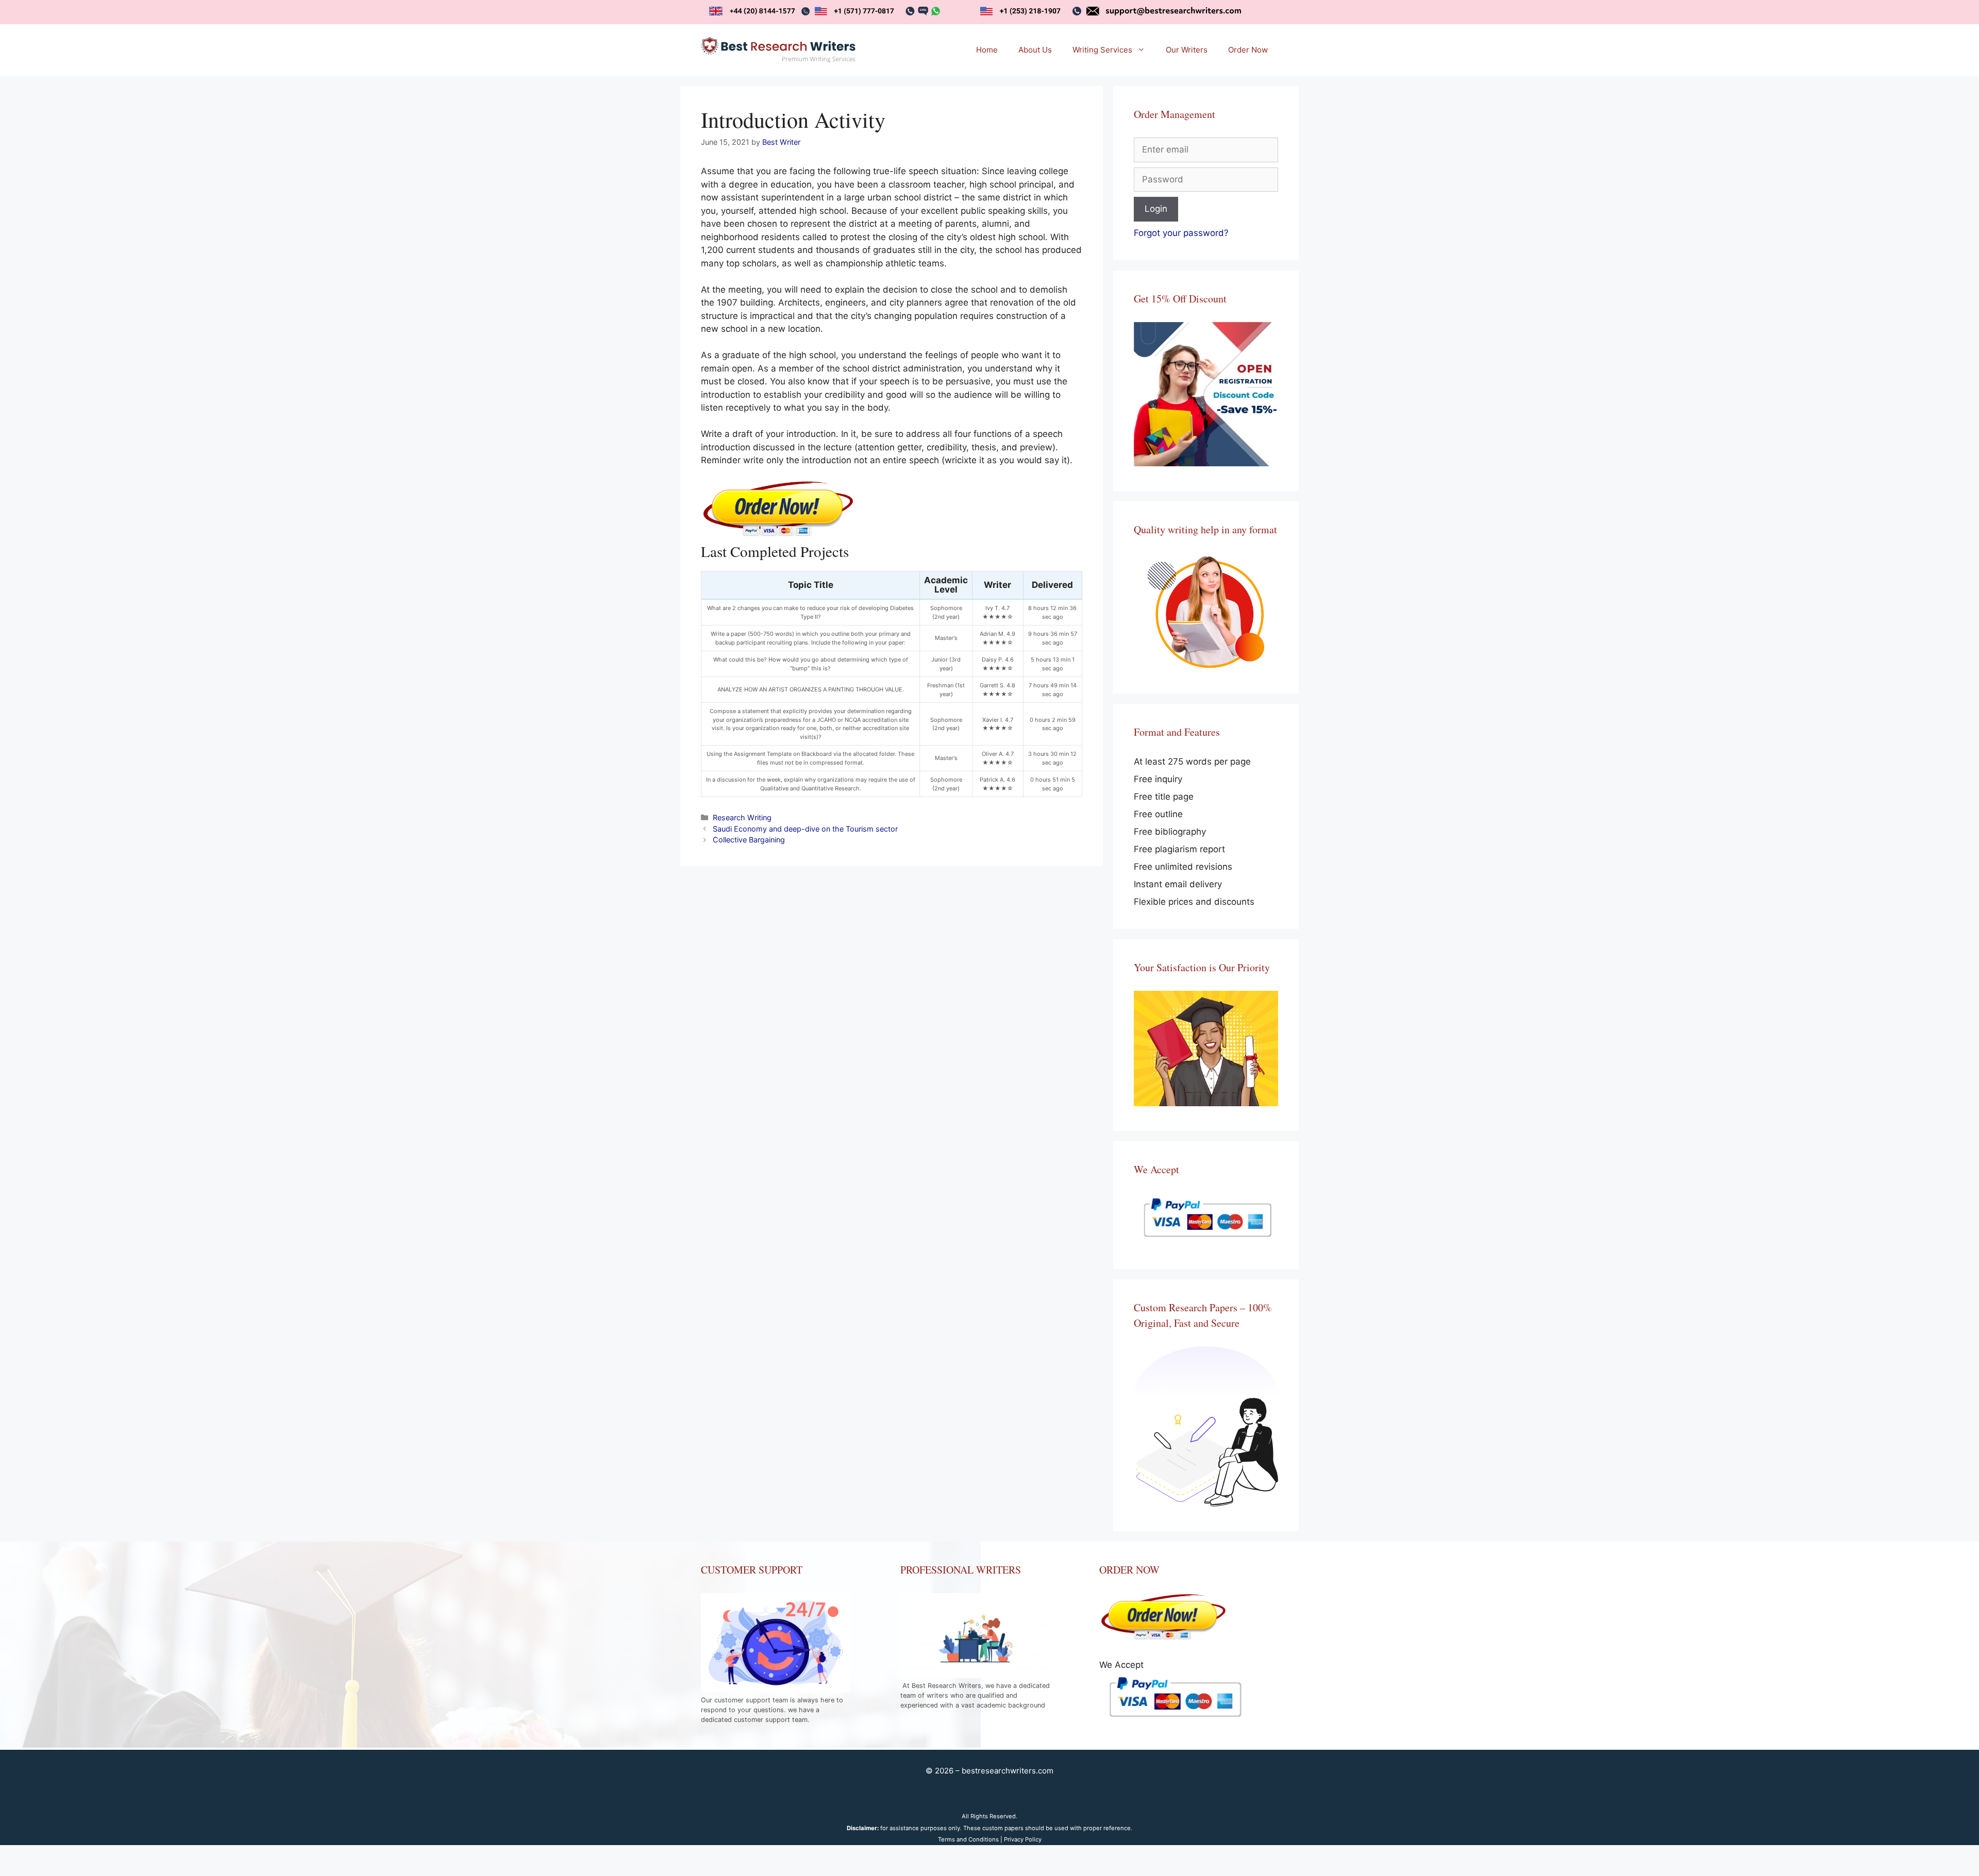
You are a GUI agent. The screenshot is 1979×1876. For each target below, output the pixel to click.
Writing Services (1102, 50)
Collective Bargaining (749, 840)
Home (987, 50)
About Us (1035, 50)
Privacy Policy (1023, 1839)
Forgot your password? (1181, 233)
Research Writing (742, 817)
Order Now (1248, 50)
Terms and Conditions (968, 1839)
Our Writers (1187, 50)
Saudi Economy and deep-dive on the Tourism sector (805, 829)
